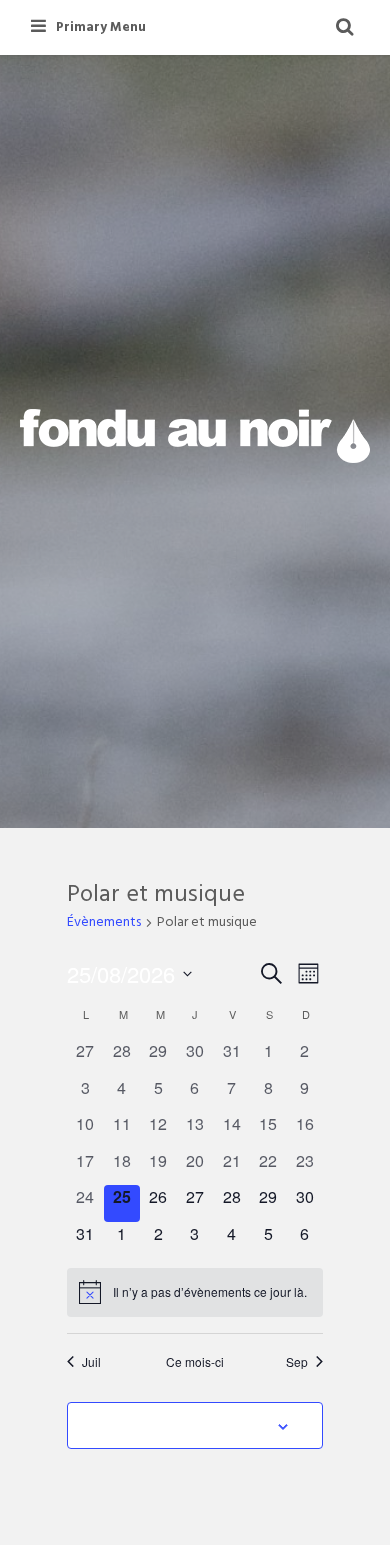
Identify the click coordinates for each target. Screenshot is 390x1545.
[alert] (195, 1292)
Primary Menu (101, 27)
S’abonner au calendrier (184, 1425)
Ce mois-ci (195, 1362)
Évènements (104, 923)
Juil (91, 1362)
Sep (297, 1362)
